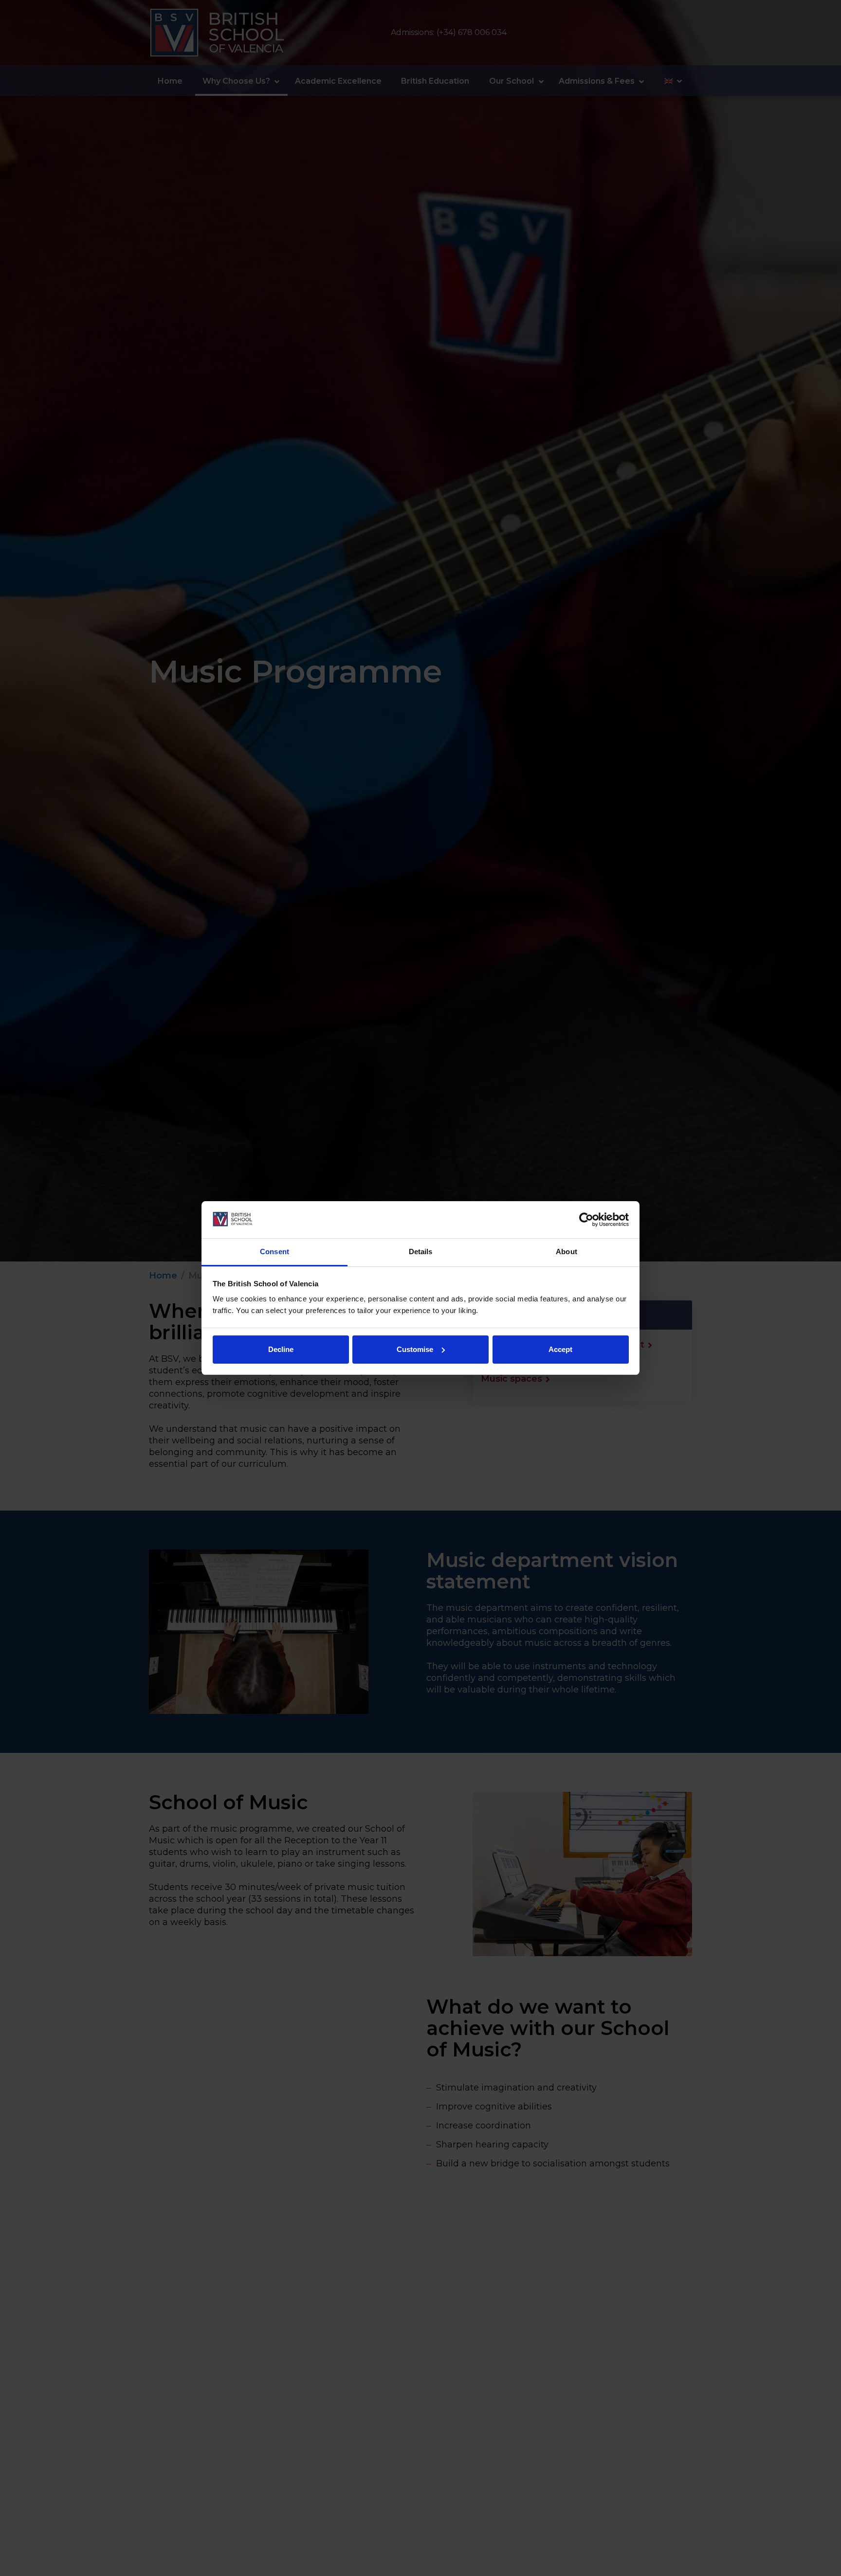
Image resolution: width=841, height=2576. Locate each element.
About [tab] (567, 1252)
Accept (560, 1349)
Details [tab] (421, 1252)
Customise (415, 1349)
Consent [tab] (274, 1252)
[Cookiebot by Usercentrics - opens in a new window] (586, 1220)
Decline (281, 1349)
